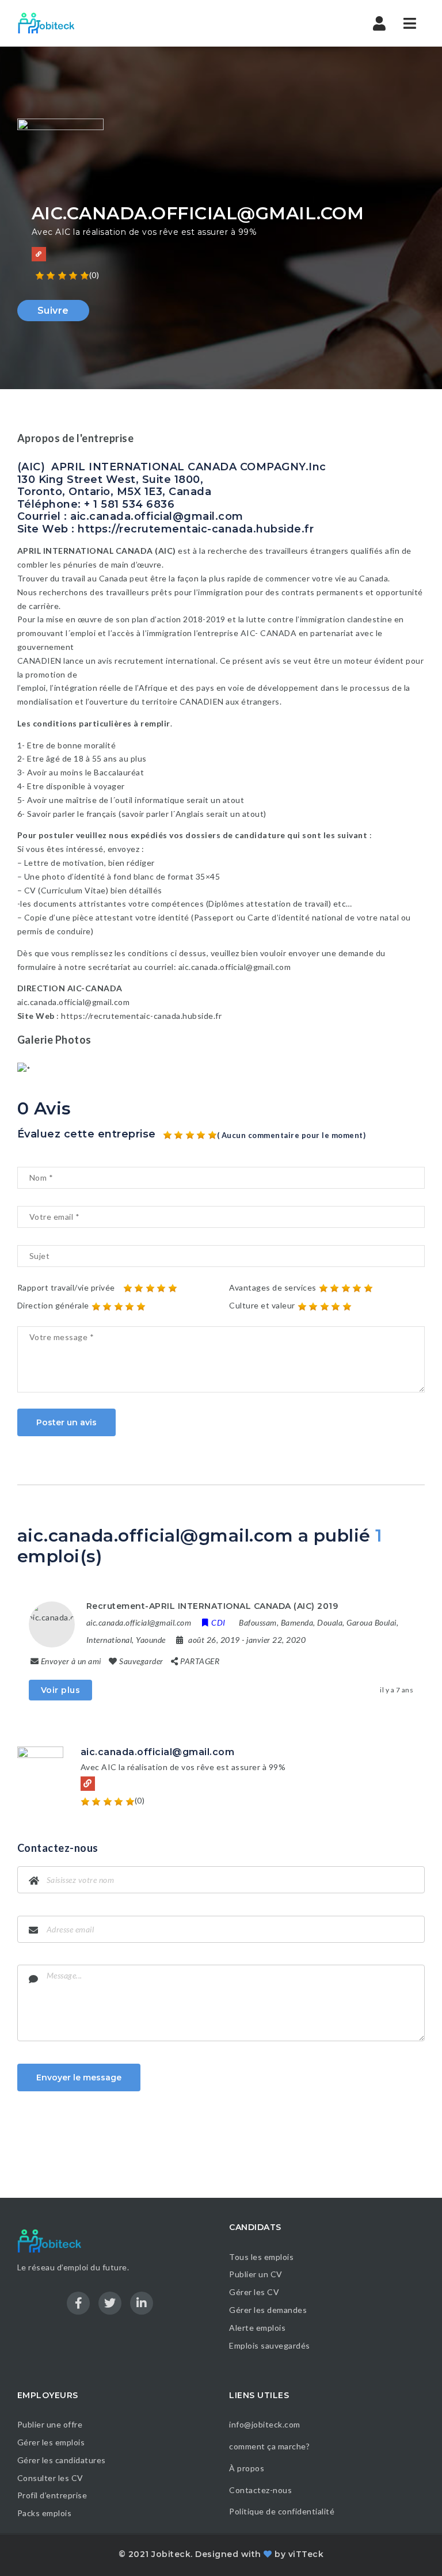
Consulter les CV (50, 2478)
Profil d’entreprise (52, 2495)
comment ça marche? (269, 2446)
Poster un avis (66, 1422)
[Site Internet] (88, 1784)
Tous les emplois (261, 2257)
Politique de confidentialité (283, 2511)
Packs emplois (45, 2513)
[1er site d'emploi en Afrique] (53, 23)
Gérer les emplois (51, 2442)
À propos (247, 2468)
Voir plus (61, 1690)
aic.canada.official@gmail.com (158, 1752)
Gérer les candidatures (62, 2460)
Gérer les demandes (268, 2310)
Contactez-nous (260, 2490)
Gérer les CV (254, 2292)
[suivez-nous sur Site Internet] (39, 254)
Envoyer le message (79, 2077)
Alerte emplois (257, 2328)
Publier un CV (256, 2274)
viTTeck (306, 2554)
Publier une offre (50, 2424)
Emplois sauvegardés (270, 2345)
